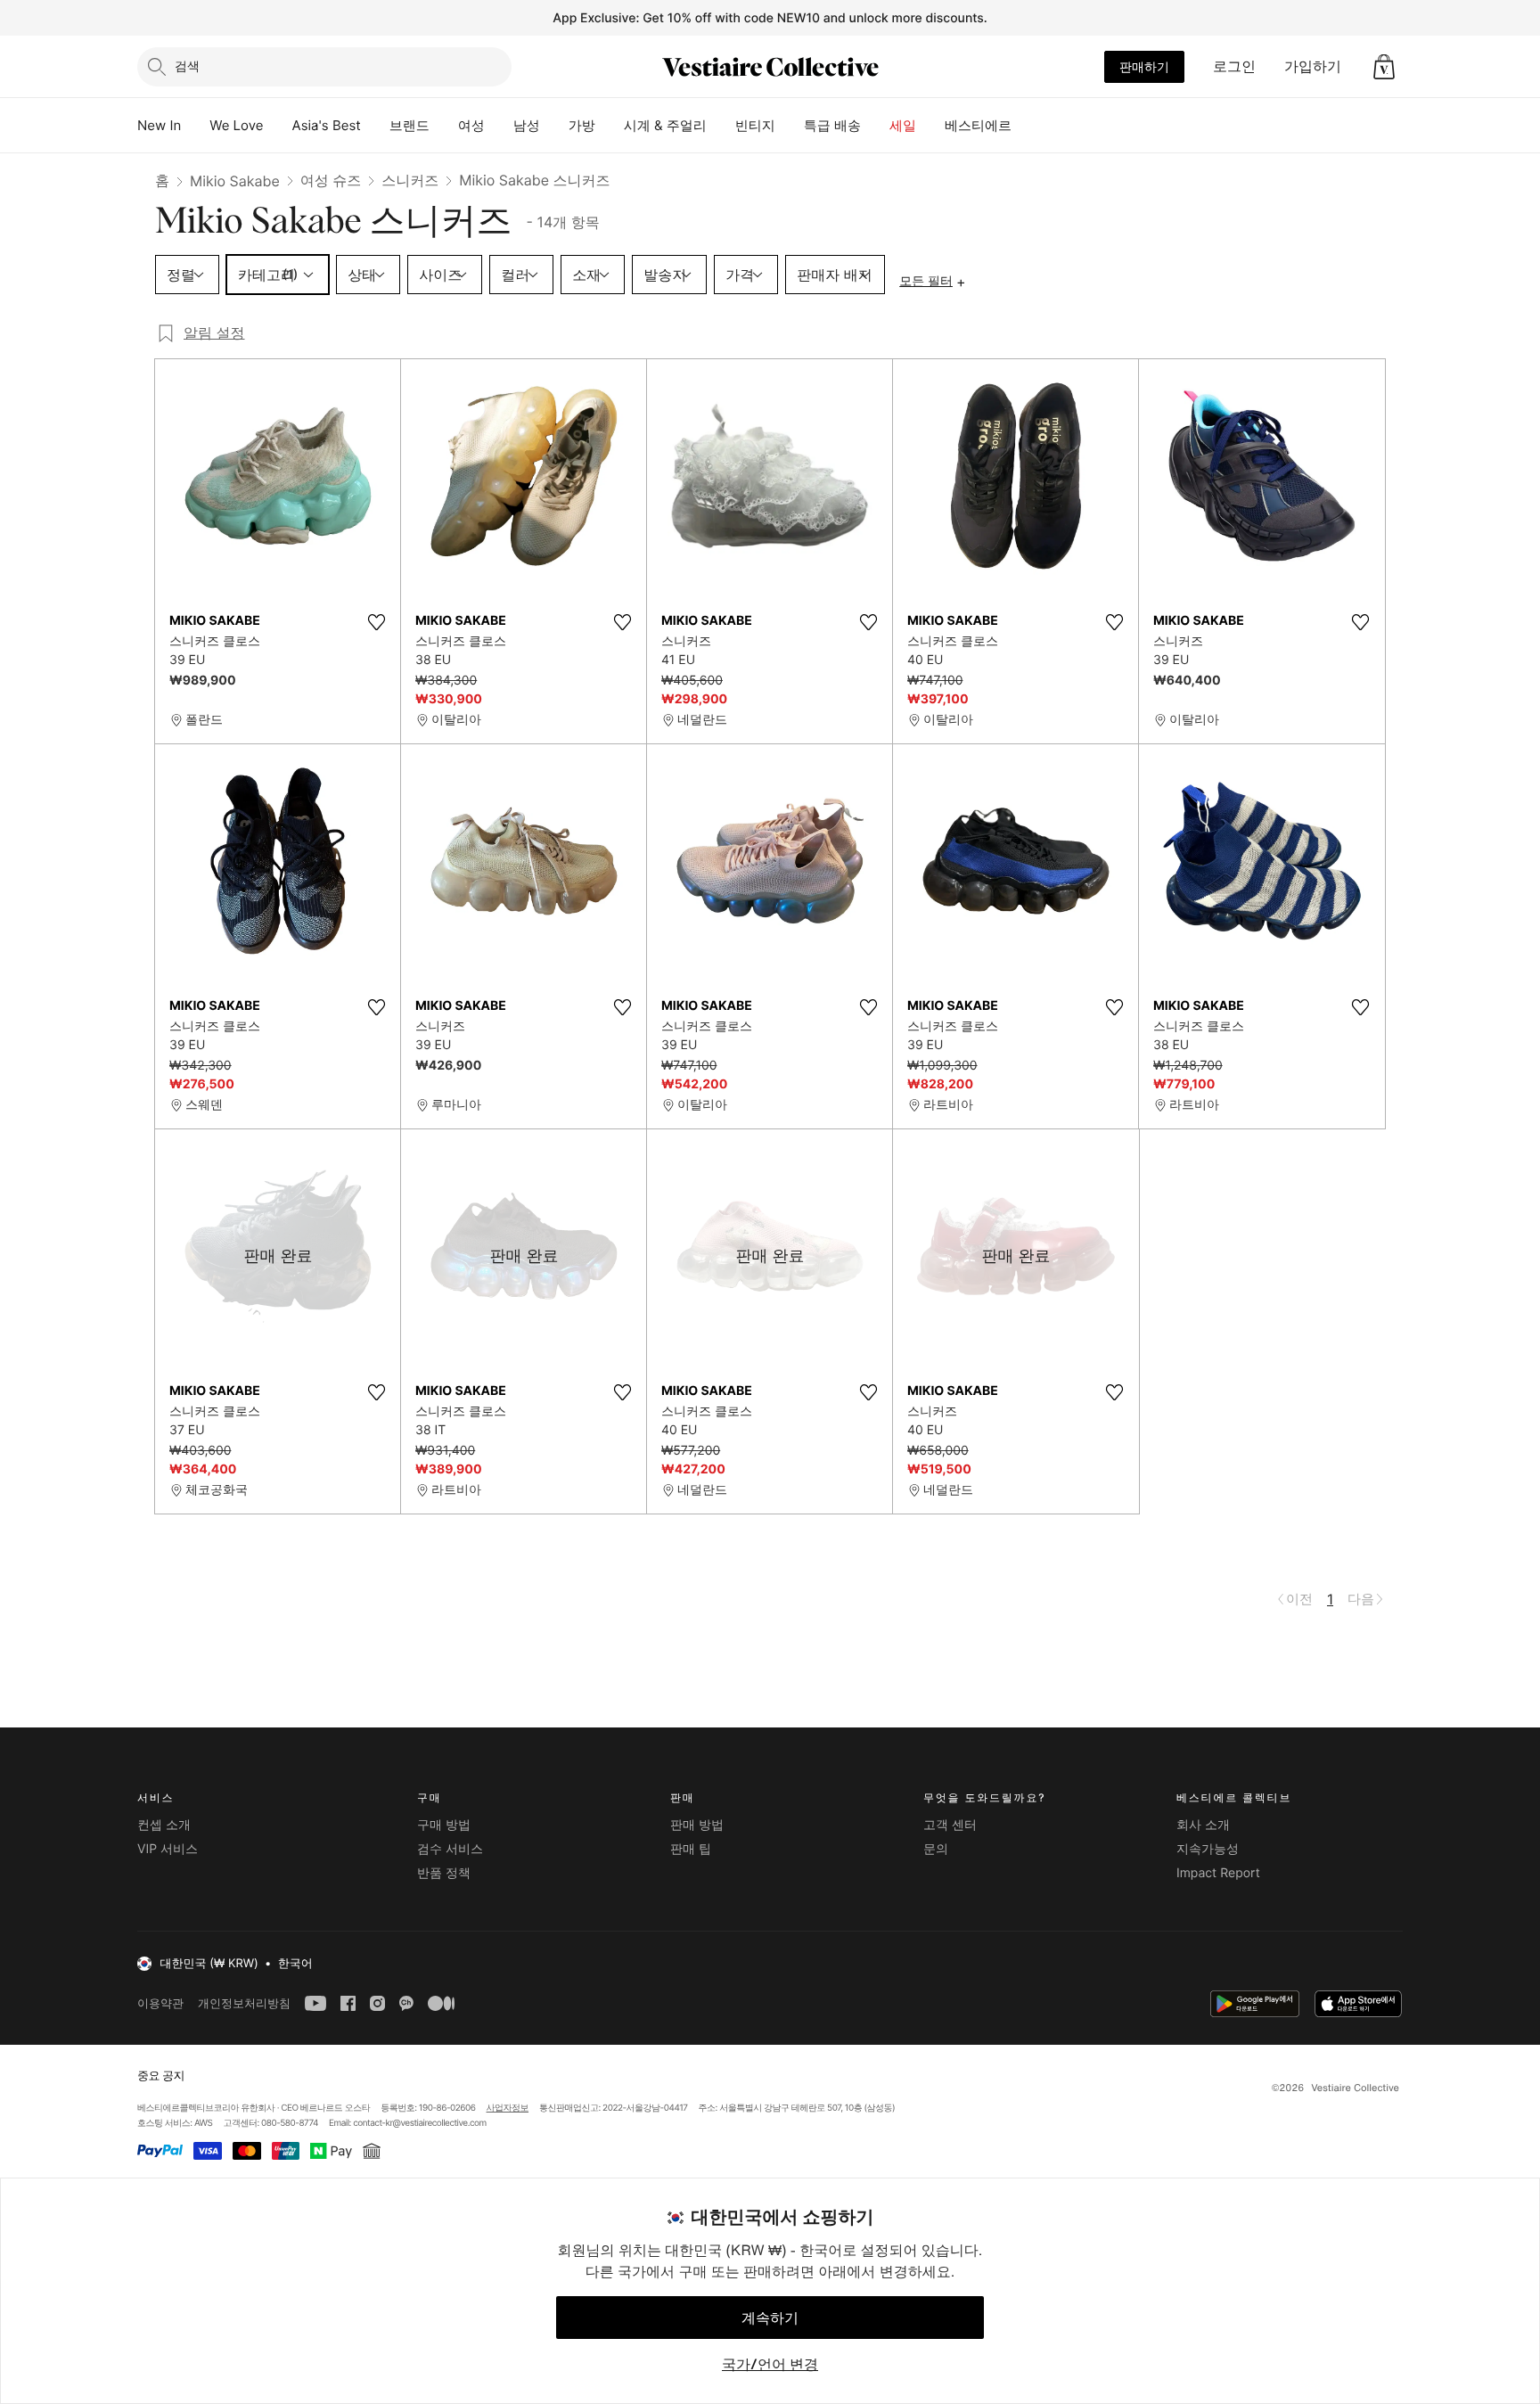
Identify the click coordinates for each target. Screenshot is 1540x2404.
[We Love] (278, 126)
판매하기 (1144, 66)
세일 (903, 125)
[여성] (499, 126)
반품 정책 (444, 1873)
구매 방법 (444, 1825)
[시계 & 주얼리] (721, 126)
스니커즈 (410, 180)
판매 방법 (697, 1825)
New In (159, 125)
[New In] (195, 126)
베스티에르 (978, 125)
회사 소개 (1203, 1825)
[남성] (554, 126)
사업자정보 (508, 2108)
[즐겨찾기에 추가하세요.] (376, 622)
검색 (187, 66)
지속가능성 (1208, 1849)
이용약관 (160, 2003)
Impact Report (1218, 1873)
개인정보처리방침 (244, 2003)
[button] (1384, 67)
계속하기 (770, 2318)
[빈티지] (790, 126)
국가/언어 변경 (770, 2364)
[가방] (610, 126)
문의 (936, 1849)
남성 (527, 125)
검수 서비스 (450, 1849)
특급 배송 (832, 125)
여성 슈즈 (331, 180)
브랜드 (410, 125)
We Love (236, 125)
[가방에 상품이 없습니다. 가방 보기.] (1384, 67)
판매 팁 (691, 1849)
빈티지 (755, 125)
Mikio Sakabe (235, 181)
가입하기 (1313, 66)
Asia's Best (327, 125)
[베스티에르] (1026, 126)
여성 (471, 125)
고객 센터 (950, 1825)
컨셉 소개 (164, 1825)
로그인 (1234, 66)
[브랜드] (444, 126)
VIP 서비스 (168, 1849)
